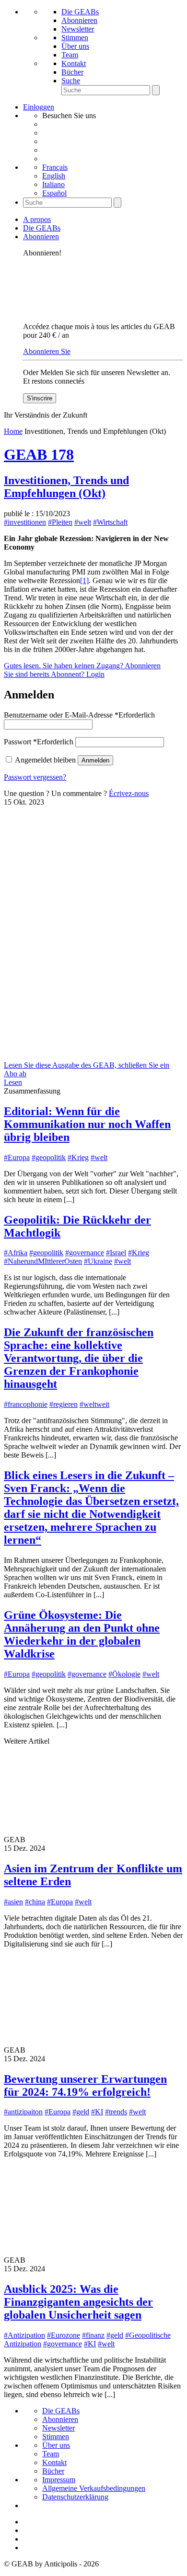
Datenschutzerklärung (75, 2497)
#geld (81, 2112)
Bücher (72, 72)
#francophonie (26, 1404)
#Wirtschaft (110, 522)
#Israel (116, 1253)
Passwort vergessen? (35, 777)
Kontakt (74, 63)
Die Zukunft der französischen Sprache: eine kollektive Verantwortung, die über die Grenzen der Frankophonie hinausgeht (79, 1358)
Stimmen (75, 38)
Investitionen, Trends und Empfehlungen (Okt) (66, 487)
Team (70, 55)
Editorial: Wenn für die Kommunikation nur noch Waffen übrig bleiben (87, 1124)
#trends (116, 2112)
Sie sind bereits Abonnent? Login (54, 674)
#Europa (17, 1157)
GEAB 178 (39, 454)
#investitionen (25, 522)
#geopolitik (49, 1157)
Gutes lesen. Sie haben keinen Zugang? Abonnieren (82, 666)
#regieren (64, 1404)
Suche (71, 81)
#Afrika (16, 1253)
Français (55, 167)
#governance (85, 1253)
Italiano (53, 184)
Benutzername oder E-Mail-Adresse (79, 715)
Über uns (75, 46)
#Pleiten (60, 522)
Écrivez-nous (129, 793)
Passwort (39, 742)
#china (35, 1902)
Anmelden (95, 760)
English (54, 176)
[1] (84, 580)
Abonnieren (79, 20)
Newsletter (78, 29)
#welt (83, 522)
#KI (97, 2112)
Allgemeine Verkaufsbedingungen (94, 2488)
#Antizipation (24, 2335)
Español (54, 193)
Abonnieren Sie (47, 351)
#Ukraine (98, 1261)
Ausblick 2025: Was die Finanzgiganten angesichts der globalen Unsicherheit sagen (78, 2302)
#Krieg (78, 1157)
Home (13, 431)
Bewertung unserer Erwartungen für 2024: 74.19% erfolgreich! (85, 2085)
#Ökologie (124, 1674)
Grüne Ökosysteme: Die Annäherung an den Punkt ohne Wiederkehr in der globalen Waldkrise (82, 1634)
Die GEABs (80, 12)
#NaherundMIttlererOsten (43, 1261)
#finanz (93, 2335)
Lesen (13, 1082)
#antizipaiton (23, 2112)
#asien (13, 1902)
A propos (37, 219)
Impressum (59, 2480)
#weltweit (94, 1404)
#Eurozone (64, 2335)
